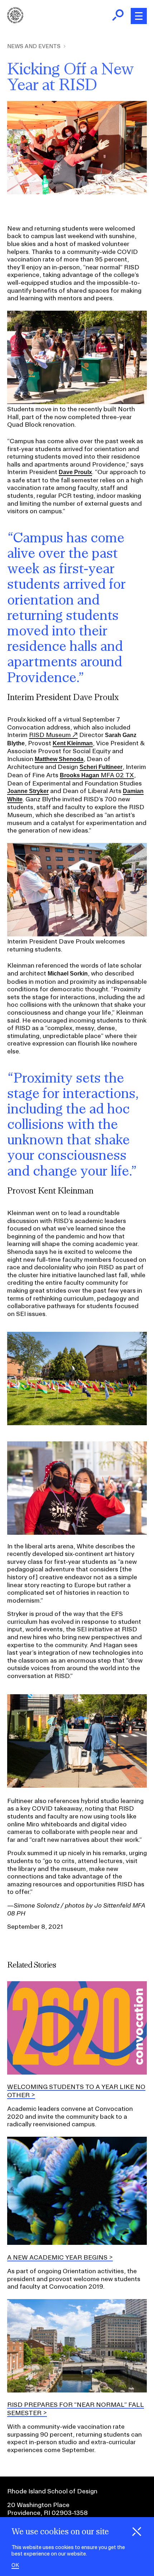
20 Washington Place (38, 2505)
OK (15, 2565)
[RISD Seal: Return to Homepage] (15, 21)
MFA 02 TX (97, 775)
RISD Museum (50, 735)
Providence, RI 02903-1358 (47, 2513)
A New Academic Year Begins (57, 2257)
